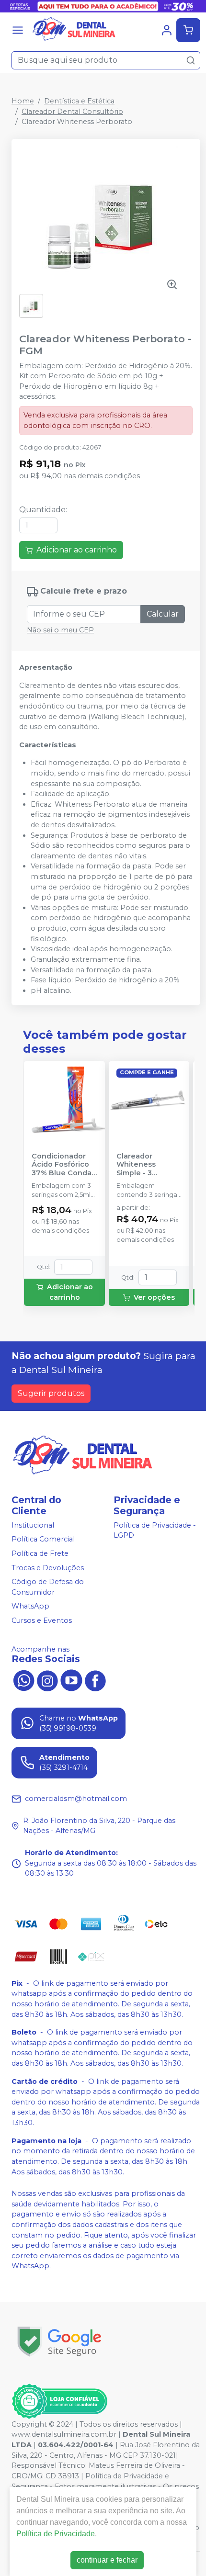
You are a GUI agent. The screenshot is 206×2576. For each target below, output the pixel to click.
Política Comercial (43, 1540)
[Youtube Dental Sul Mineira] (71, 1680)
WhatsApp (30, 1607)
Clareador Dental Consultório (72, 112)
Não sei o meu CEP (60, 630)
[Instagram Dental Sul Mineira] (47, 1680)
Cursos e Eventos (42, 1620)
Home (23, 101)
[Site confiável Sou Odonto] (59, 2401)
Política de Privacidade (56, 2534)
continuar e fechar (107, 2560)
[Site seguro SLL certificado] (59, 2342)
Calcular (163, 614)
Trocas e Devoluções (48, 1568)
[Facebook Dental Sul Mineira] (95, 1680)
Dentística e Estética (79, 101)
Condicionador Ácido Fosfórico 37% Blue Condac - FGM (64, 1165)
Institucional (33, 1525)
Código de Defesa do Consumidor (48, 1587)
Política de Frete (40, 1553)
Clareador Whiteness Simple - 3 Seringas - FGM (143, 1165)
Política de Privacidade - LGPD (155, 1530)
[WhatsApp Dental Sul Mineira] (23, 1680)
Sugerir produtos (51, 1393)
